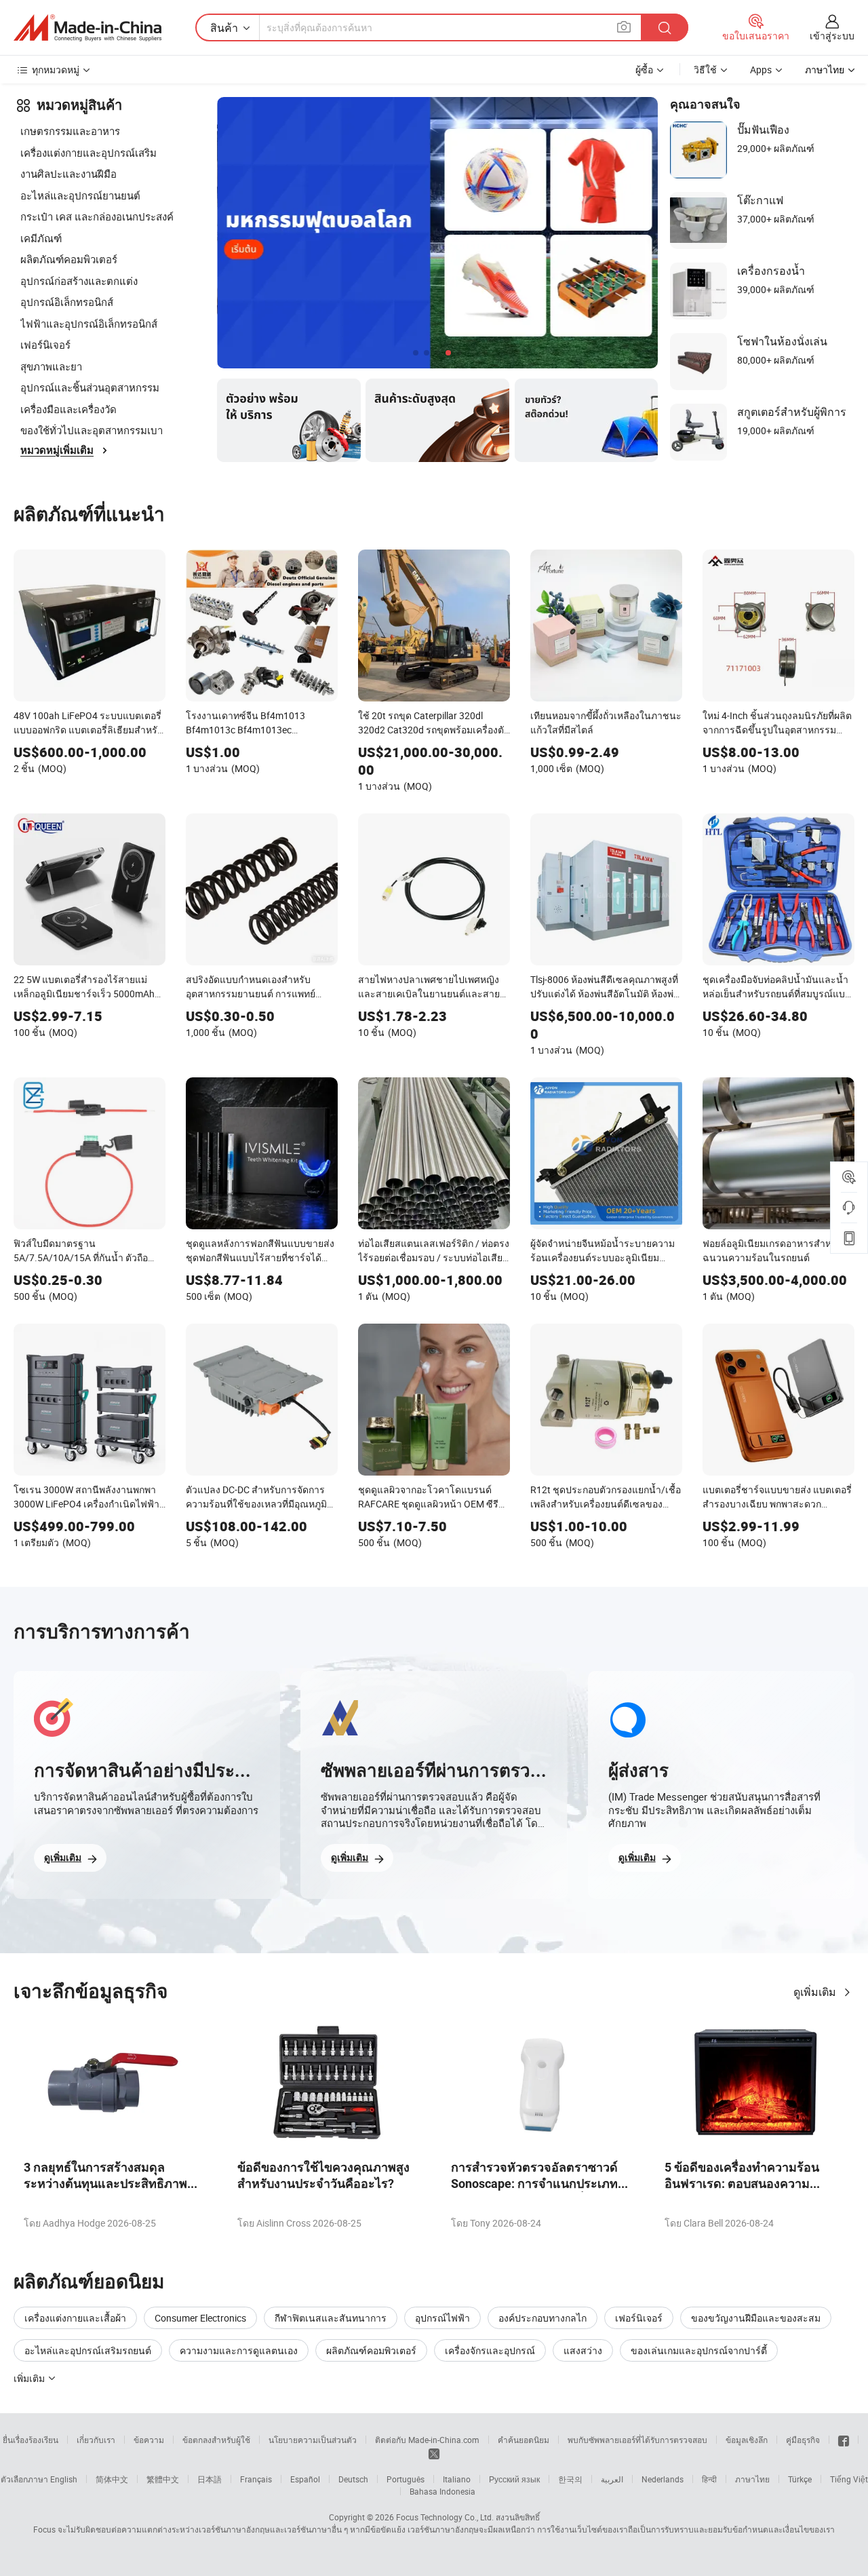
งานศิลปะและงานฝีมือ (68, 174)
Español (305, 2479)
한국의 (570, 2479)
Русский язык (514, 2479)
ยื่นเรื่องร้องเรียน (31, 2440)
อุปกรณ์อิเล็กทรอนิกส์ (67, 302)
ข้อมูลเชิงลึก (747, 2440)
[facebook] (844, 2440)
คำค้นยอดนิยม (524, 2440)
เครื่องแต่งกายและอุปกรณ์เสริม (88, 153)
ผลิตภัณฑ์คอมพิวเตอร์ (69, 259)
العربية (612, 2479)
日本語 (210, 2479)
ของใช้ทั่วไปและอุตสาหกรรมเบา (92, 430)
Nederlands (663, 2479)
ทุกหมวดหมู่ (56, 70)
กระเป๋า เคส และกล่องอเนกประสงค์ (97, 216)
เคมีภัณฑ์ (41, 238)
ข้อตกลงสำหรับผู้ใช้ (216, 2440)
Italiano (457, 2479)
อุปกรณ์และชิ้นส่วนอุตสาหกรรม (90, 387)
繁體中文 (163, 2479)
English (64, 2479)
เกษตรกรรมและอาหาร (70, 131)
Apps (761, 70)
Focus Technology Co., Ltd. (445, 2517)
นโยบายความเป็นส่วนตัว (313, 2440)
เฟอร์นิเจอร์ (45, 345)
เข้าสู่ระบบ (832, 36)
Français (256, 2479)
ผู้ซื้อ (644, 70)
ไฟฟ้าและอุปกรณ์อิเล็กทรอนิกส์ (89, 324)
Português (406, 2479)
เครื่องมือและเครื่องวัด (68, 409)
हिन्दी (709, 2479)
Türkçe (800, 2479)
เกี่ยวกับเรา (96, 2440)
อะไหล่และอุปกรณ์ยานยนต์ (80, 195)
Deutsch (353, 2479)
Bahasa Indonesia (442, 2491)
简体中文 (112, 2479)
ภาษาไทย (752, 2479)
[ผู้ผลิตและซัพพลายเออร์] (87, 28)
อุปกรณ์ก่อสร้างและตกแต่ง (79, 281)
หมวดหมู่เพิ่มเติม (57, 450)
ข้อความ (149, 2440)
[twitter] (434, 2453)
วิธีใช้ (705, 70)
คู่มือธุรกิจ (803, 2440)
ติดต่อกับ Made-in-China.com (427, 2440)
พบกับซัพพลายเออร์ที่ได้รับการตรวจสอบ (637, 2440)
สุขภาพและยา (51, 366)
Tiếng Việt (849, 2479)
